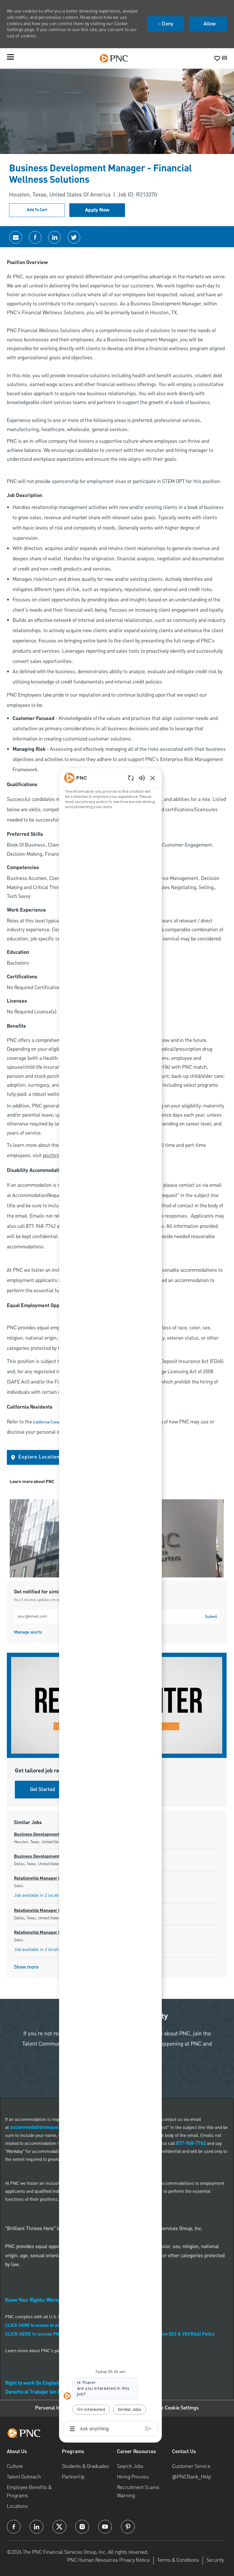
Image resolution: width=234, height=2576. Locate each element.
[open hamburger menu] (10, 58)
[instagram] (82, 2527)
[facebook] (14, 2527)
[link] (28, 1632)
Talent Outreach (24, 2477)
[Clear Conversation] (131, 778)
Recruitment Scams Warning (138, 2491)
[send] (149, 2429)
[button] (97, 210)
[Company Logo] (114, 58)
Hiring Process (133, 2477)
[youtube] (105, 2527)
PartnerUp (73, 2477)
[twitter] (59, 2527)
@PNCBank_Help (191, 2477)
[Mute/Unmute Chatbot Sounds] (142, 778)
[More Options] (72, 2429)
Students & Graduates (85, 2466)
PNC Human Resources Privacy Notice (108, 2560)
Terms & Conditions (178, 2560)
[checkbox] (37, 210)
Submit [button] (211, 1617)
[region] (110, 1603)
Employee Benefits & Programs (29, 2491)
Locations (17, 2506)
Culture (15, 2466)
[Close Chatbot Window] (153, 778)
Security (215, 2560)
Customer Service (191, 2466)
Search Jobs (130, 2466)
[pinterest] (128, 2527)
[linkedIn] (37, 2527)
